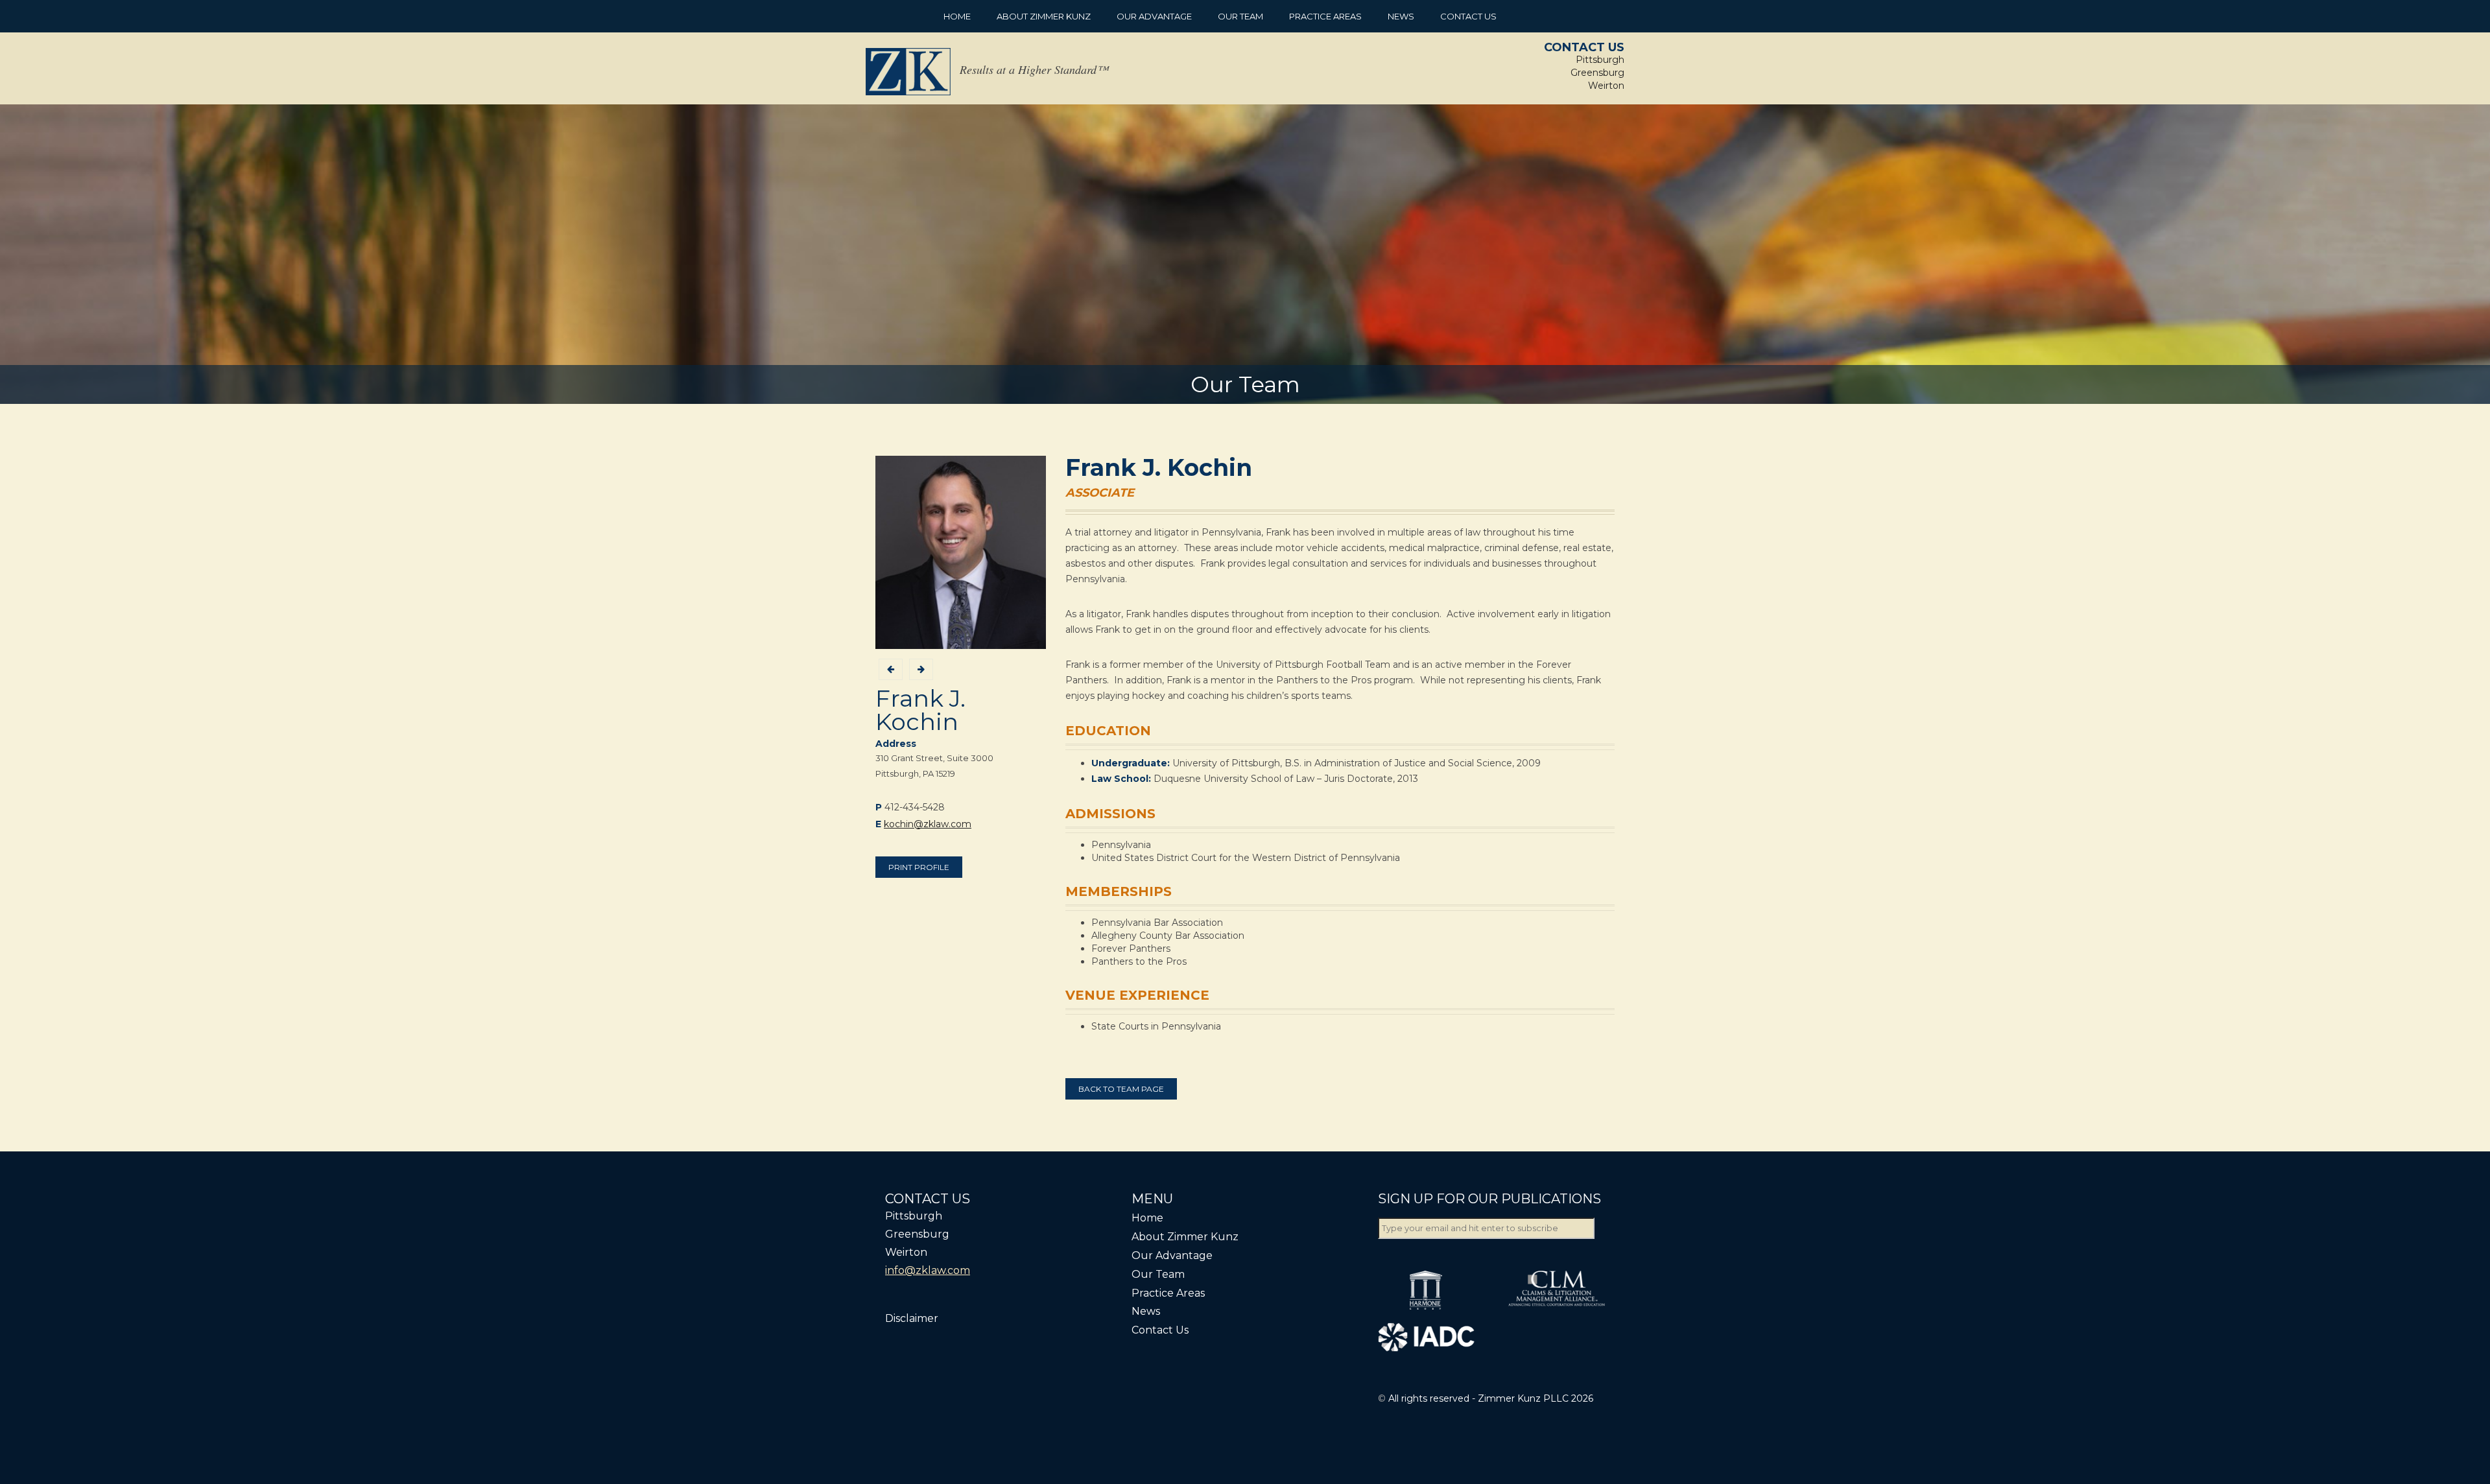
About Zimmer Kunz (1044, 16)
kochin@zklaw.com (928, 824)
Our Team (1240, 16)
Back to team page (1121, 1089)
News (1401, 16)
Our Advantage (1154, 16)
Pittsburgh (1600, 60)
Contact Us (1468, 16)
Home (957, 16)
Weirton (1606, 86)
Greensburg (1597, 73)
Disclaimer (912, 1318)
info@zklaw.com (928, 1270)
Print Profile (919, 867)
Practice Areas (1325, 16)
